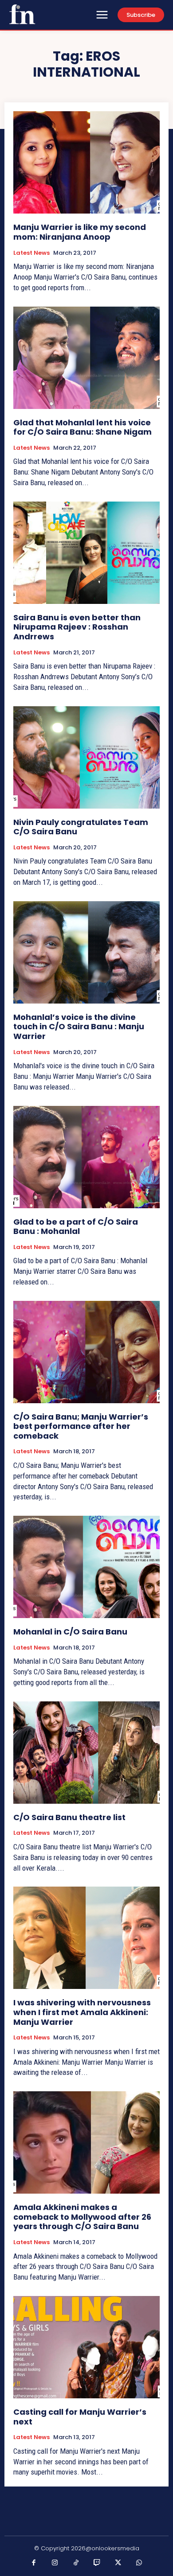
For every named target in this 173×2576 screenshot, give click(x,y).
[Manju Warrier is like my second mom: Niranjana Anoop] (86, 162)
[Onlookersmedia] (22, 14)
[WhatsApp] (139, 2563)
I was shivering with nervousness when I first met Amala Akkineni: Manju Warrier (82, 2012)
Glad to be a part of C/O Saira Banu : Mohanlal (76, 1227)
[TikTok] (76, 2563)
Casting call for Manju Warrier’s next (80, 2417)
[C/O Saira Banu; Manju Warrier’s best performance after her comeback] (86, 1352)
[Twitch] (97, 2563)
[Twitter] (118, 2563)
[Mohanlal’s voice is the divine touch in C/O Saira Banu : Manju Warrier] (86, 952)
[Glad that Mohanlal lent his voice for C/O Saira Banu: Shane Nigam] (86, 358)
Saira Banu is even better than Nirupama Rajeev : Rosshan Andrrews (77, 627)
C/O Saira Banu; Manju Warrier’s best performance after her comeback (81, 1426)
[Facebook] (34, 2563)
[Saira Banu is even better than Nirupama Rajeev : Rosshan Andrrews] (86, 553)
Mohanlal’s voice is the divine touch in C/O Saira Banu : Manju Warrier (79, 1027)
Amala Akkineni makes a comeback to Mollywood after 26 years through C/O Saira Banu (82, 2217)
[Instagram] (55, 2563)
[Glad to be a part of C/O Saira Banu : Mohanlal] (86, 1157)
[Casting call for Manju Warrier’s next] (86, 2347)
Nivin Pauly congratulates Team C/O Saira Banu (81, 827)
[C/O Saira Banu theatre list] (86, 1753)
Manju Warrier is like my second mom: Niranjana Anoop (80, 232)
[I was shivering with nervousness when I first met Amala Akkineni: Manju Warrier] (86, 1938)
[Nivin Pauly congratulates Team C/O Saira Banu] (86, 757)
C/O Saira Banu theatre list (69, 1817)
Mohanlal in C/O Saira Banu (70, 1632)
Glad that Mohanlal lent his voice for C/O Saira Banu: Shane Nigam (83, 427)
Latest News (31, 253)
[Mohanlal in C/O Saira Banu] (86, 1567)
